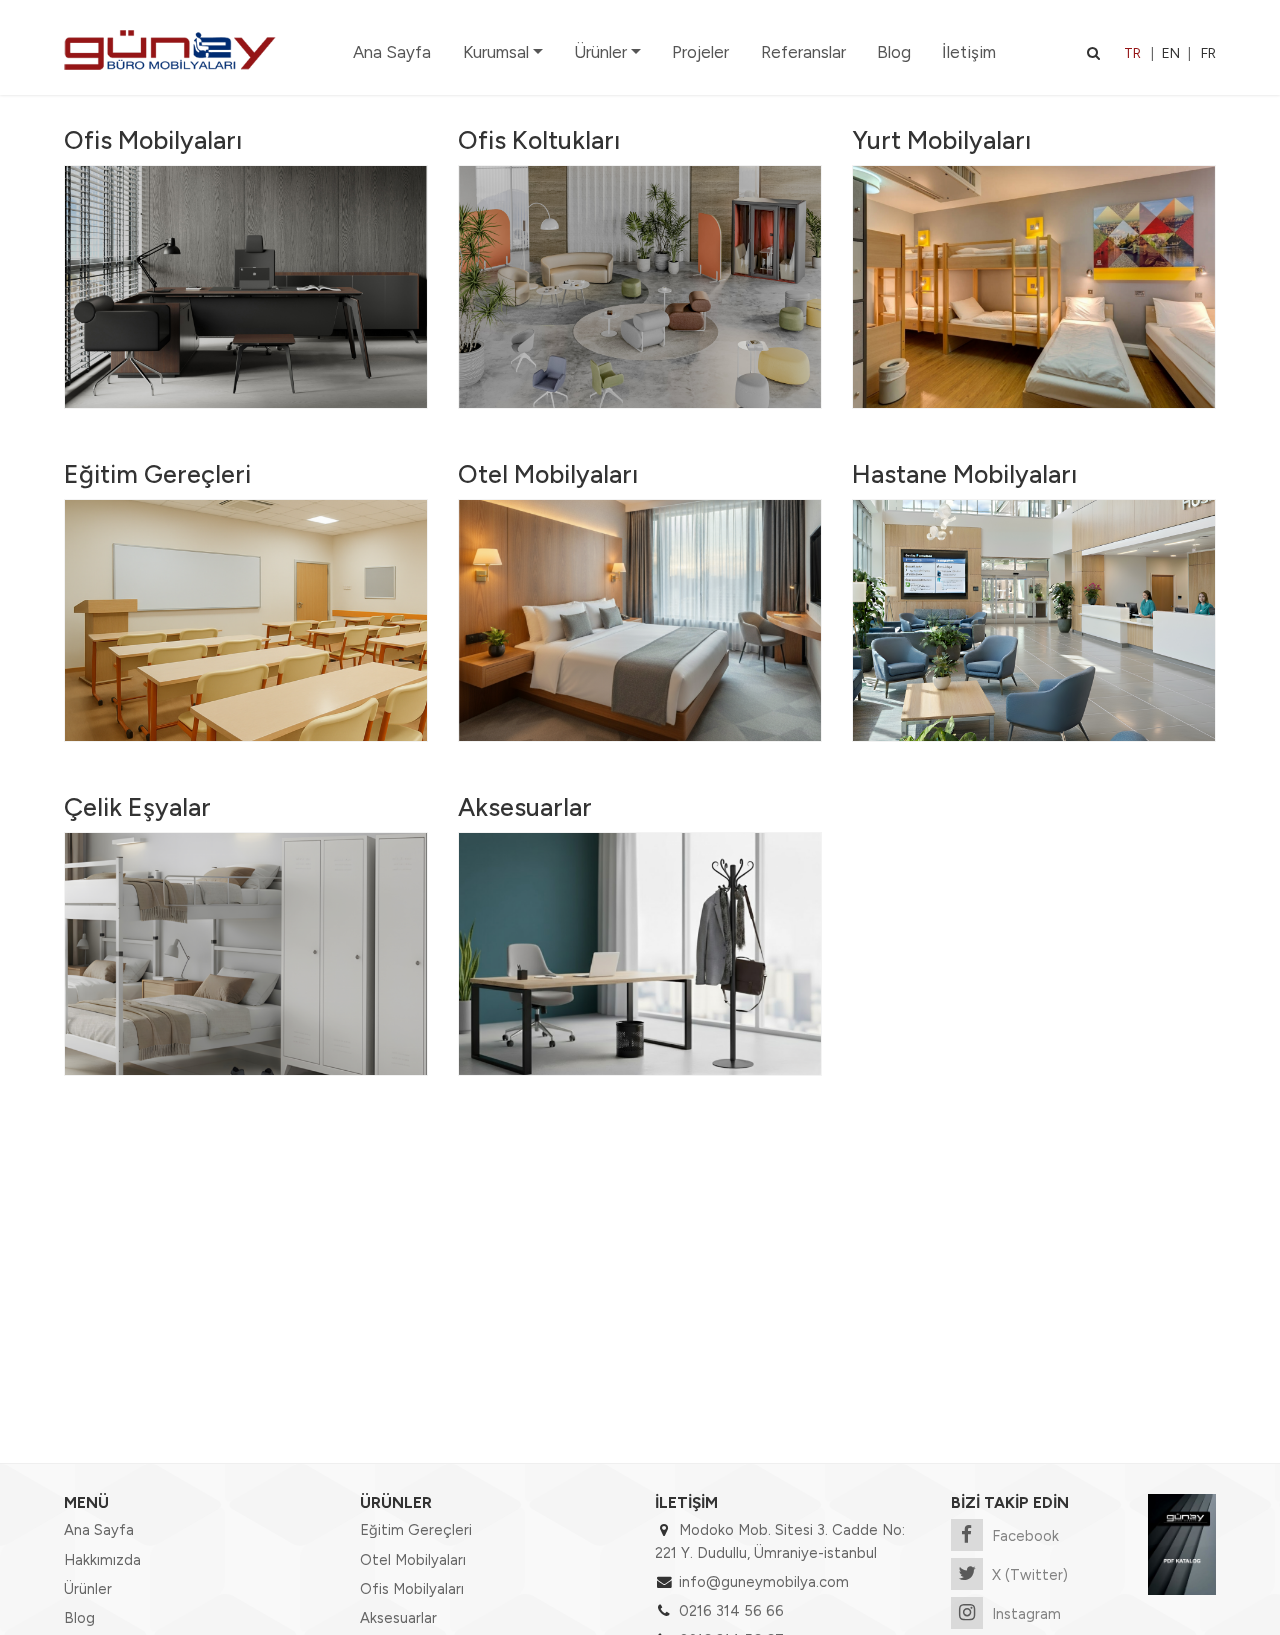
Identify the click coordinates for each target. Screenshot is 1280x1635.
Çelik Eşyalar (137, 807)
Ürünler (600, 52)
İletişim (969, 52)
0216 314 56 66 (731, 1611)
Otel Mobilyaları (548, 474)
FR (1208, 53)
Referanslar (803, 52)
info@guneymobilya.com (764, 1582)
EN (1171, 53)
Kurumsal (496, 52)
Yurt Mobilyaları (941, 140)
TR (1132, 53)
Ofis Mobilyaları (153, 140)
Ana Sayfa (392, 52)
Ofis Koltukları (539, 140)
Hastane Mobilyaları (964, 474)
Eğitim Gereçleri (157, 474)
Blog (894, 52)
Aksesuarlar (525, 807)
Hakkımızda (102, 1560)
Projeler (700, 52)
